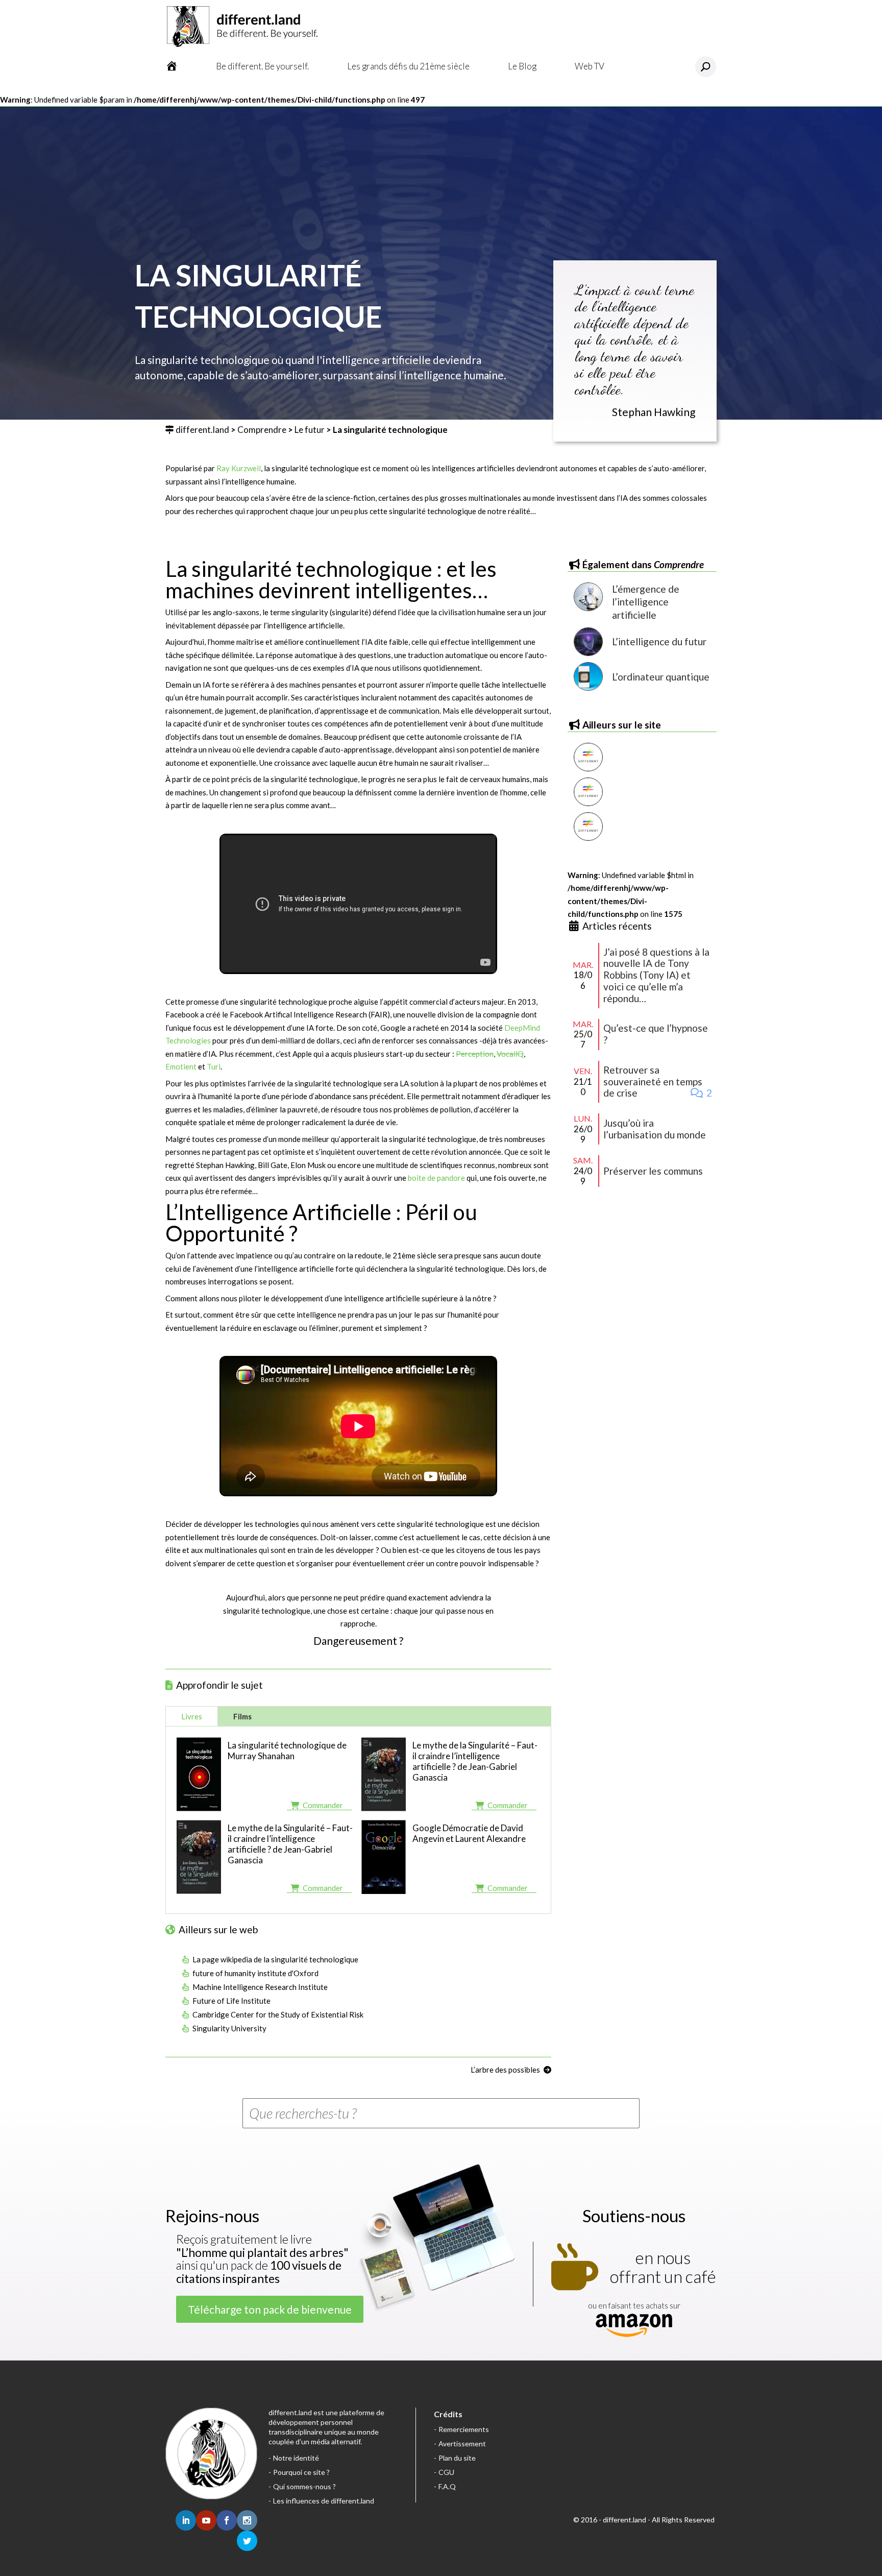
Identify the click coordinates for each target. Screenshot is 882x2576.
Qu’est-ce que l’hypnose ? (656, 1034)
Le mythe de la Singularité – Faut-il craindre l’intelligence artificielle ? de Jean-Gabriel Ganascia (475, 1761)
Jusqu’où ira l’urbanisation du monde (655, 1129)
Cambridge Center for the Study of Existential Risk (278, 2014)
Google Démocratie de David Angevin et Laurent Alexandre (469, 1833)
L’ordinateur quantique (661, 677)
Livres (192, 1716)
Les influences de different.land (324, 2501)
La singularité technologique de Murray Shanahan (287, 1751)
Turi (214, 1066)
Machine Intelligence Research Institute (260, 1987)
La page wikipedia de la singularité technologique (275, 1959)
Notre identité (296, 2458)
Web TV (590, 66)
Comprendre (262, 430)
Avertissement (462, 2444)
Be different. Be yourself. (262, 66)
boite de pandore (436, 1178)
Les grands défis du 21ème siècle (408, 66)
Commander (323, 1805)
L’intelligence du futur (659, 641)
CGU (446, 2472)
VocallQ (510, 1054)
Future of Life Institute (231, 2001)
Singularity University (229, 2028)
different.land (202, 430)
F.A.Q (447, 2486)
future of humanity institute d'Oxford (255, 1973)
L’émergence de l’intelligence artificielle (646, 602)
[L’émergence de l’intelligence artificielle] (588, 602)
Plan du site (457, 2458)
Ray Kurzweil (239, 468)
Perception (475, 1054)
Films (242, 1716)
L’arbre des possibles (505, 2070)
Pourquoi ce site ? (301, 2472)
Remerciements (464, 2429)
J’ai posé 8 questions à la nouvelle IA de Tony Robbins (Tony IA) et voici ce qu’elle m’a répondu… (656, 975)
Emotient (182, 1066)
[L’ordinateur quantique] (588, 676)
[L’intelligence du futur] (588, 642)
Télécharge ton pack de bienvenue (270, 2309)
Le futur (310, 430)
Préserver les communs (653, 1171)
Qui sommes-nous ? (304, 2486)
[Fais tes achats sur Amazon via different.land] (634, 2326)
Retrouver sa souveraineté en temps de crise (653, 1082)
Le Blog (522, 66)
